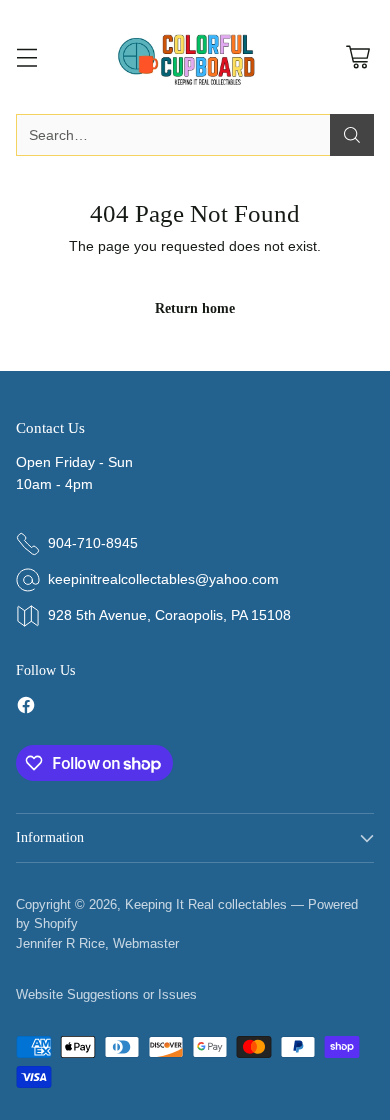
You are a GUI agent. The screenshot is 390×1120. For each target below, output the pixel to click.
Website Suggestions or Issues (106, 994)
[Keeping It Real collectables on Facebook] (26, 708)
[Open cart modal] (357, 57)
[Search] (352, 135)
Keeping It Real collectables (206, 904)
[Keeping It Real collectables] (195, 57)
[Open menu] (26, 57)
